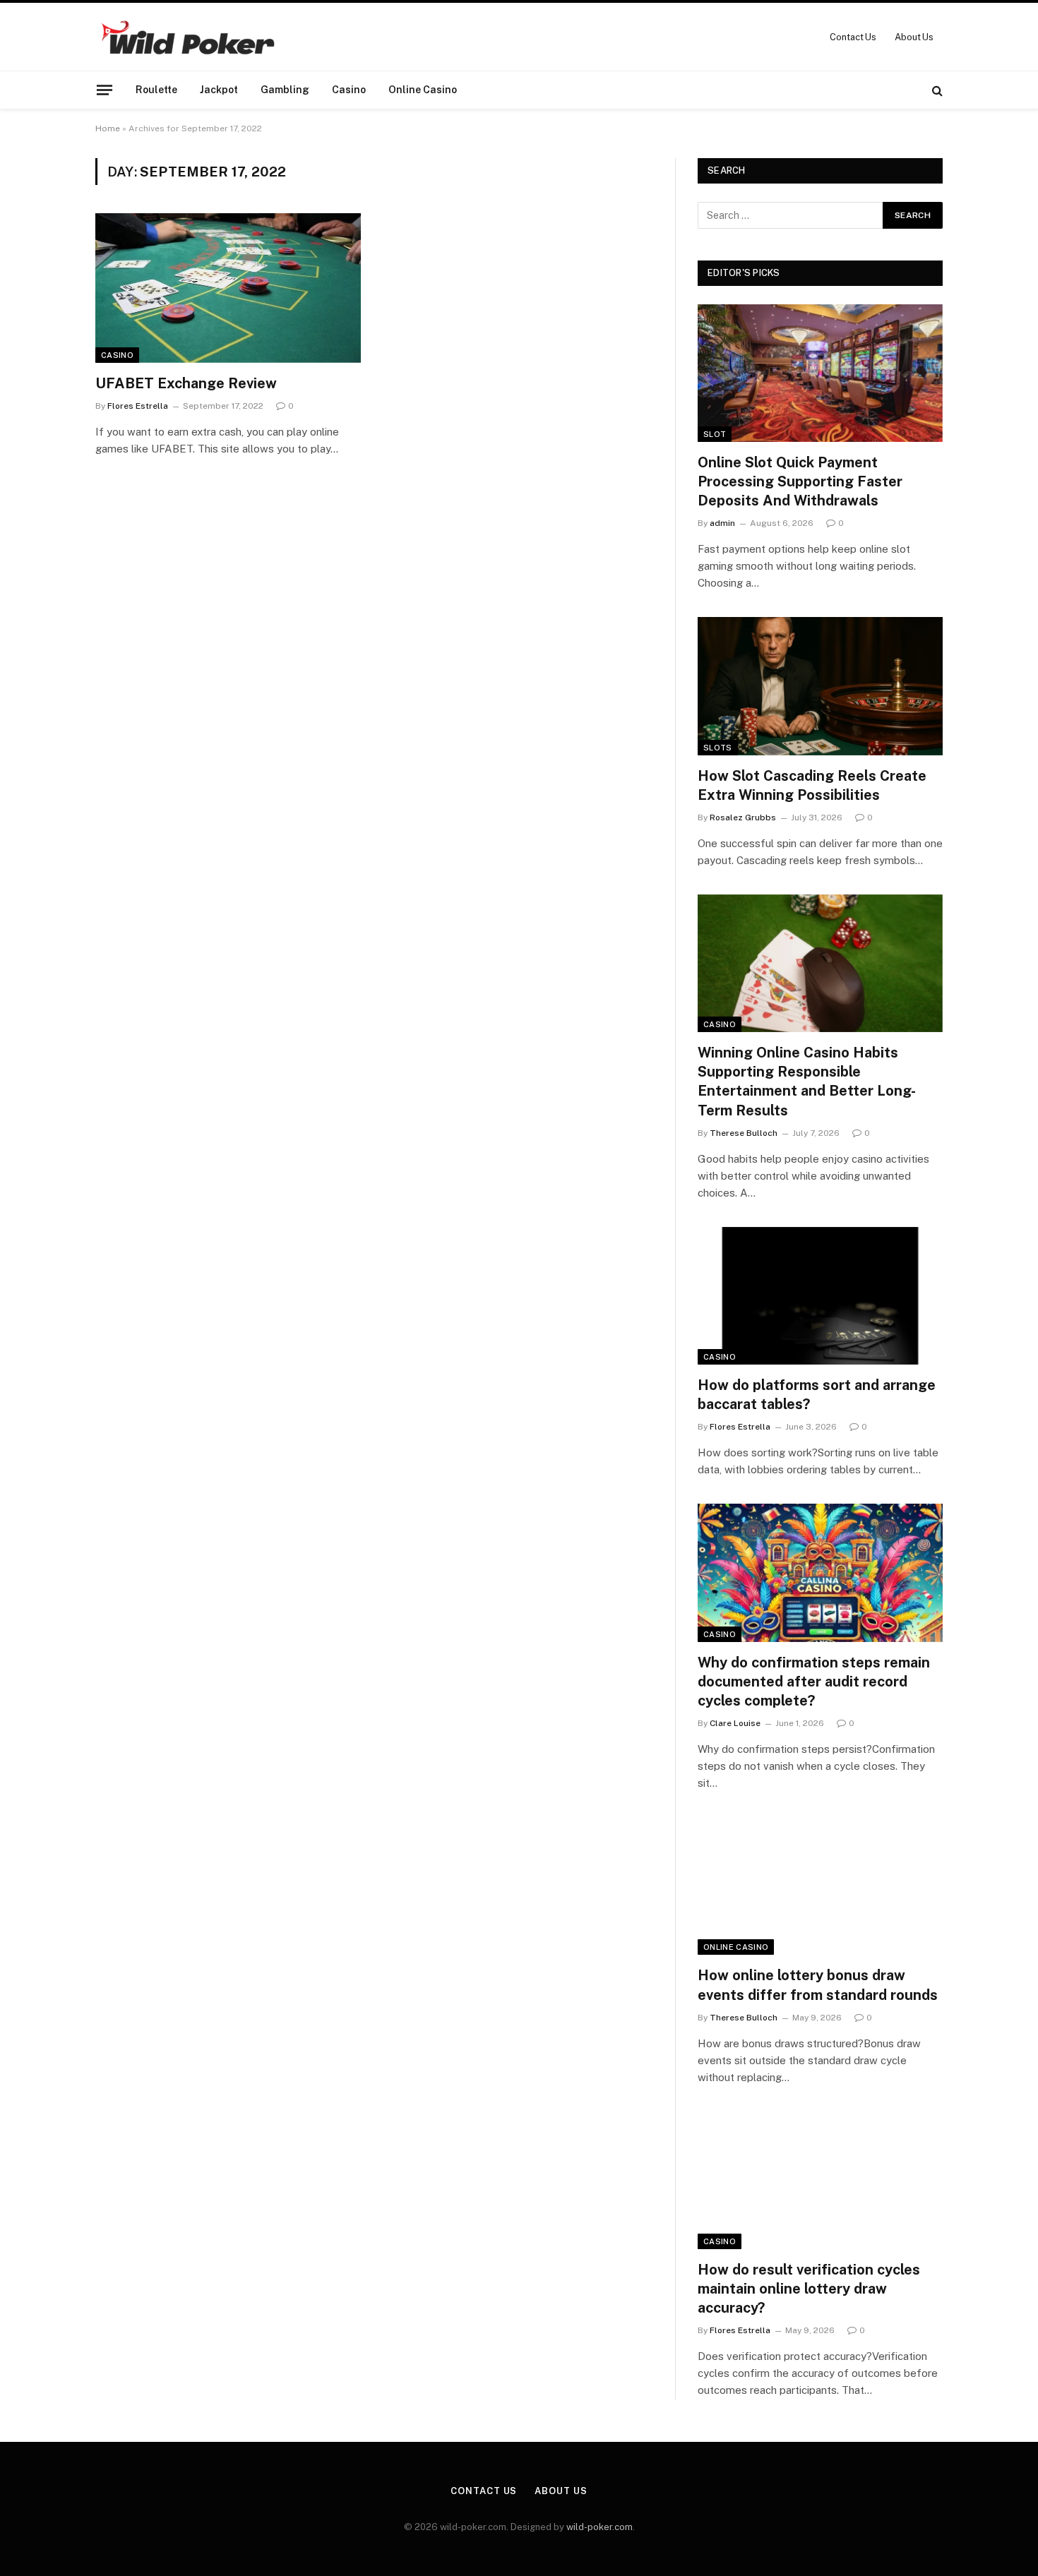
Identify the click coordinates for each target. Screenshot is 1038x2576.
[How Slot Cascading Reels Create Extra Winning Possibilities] (820, 686)
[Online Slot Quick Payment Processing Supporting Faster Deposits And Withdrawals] (820, 373)
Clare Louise (735, 1723)
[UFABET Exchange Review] (228, 288)
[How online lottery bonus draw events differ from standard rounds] (820, 1886)
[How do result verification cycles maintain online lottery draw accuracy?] (820, 2180)
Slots (718, 748)
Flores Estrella (138, 406)
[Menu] (105, 90)
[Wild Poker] (187, 37)
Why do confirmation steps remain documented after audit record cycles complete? (814, 1682)
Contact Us (853, 37)
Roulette (156, 90)
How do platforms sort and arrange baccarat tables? (817, 1395)
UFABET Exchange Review (186, 383)
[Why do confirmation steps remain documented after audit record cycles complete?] (820, 1572)
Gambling (285, 90)
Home (108, 128)
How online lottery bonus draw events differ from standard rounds (818, 1985)
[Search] (936, 90)
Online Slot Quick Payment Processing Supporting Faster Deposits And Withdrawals (800, 481)
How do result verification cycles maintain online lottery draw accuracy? (809, 2289)
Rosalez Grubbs (743, 817)
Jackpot (219, 90)
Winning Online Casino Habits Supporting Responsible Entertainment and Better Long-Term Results (807, 1082)
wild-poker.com (599, 2527)
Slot (715, 434)
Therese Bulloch (744, 1133)
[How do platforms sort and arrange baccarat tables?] (820, 1296)
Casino (349, 90)
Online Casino (423, 90)
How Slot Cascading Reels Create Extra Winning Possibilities (812, 785)
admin (722, 523)
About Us (914, 37)
